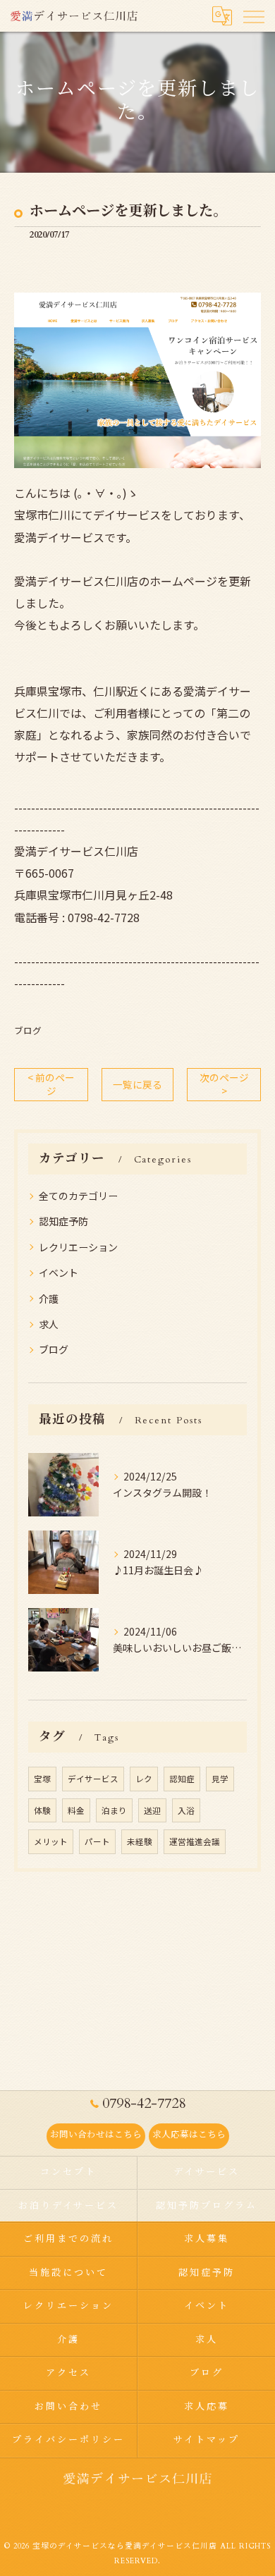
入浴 (186, 1810)
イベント (59, 1272)
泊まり (114, 1810)
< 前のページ (51, 1084)
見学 (220, 1779)
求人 (49, 1324)
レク (144, 1779)
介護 (49, 1299)
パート (97, 1841)
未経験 (140, 1841)
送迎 (152, 1810)
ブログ (28, 1030)
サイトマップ (206, 2440)
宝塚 (42, 1779)
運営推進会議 (195, 1841)
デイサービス (93, 1779)
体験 (42, 1810)
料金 (76, 1810)
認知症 (182, 1779)
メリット (51, 1841)
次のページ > (224, 1084)
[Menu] (253, 16)
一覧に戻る (137, 1084)
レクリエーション (78, 1247)
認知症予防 (63, 1221)
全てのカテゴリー (78, 1196)
